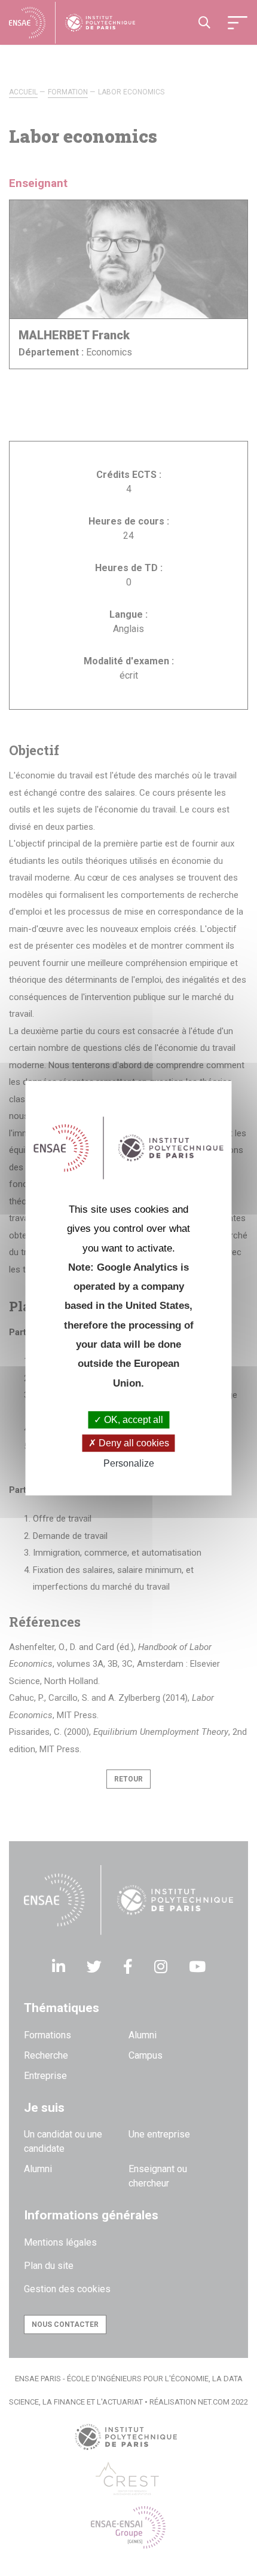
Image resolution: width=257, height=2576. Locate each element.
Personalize (129, 1464)
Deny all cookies (133, 1443)
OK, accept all (132, 1420)
